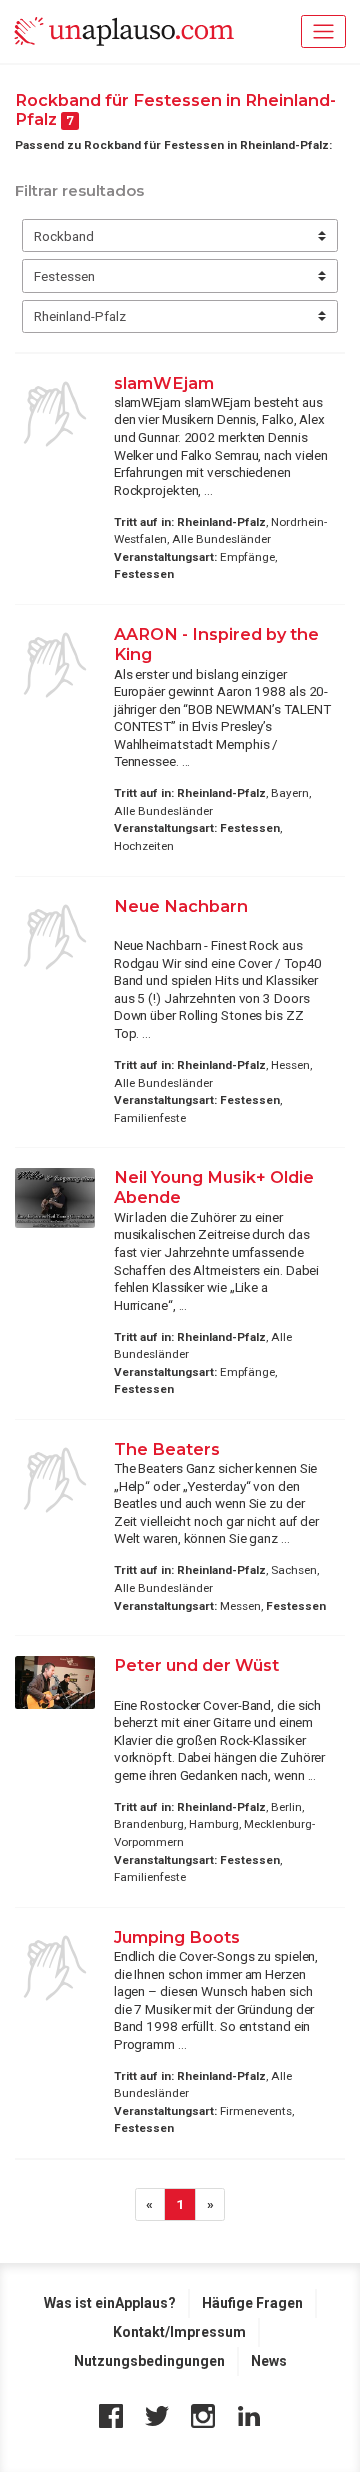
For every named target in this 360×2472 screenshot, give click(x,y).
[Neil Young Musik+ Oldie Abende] (55, 1198)
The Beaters (167, 1449)
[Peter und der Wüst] (55, 1682)
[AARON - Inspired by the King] (55, 665)
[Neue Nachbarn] (55, 937)
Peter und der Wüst (196, 1665)
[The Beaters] (55, 1480)
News (269, 2361)
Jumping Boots (177, 1937)
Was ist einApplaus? (110, 2303)
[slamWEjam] (55, 414)
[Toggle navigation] (323, 31)
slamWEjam (164, 383)
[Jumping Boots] (55, 1968)
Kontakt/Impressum (179, 2332)
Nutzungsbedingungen (149, 2361)
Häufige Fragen (252, 2303)
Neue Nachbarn (181, 906)
